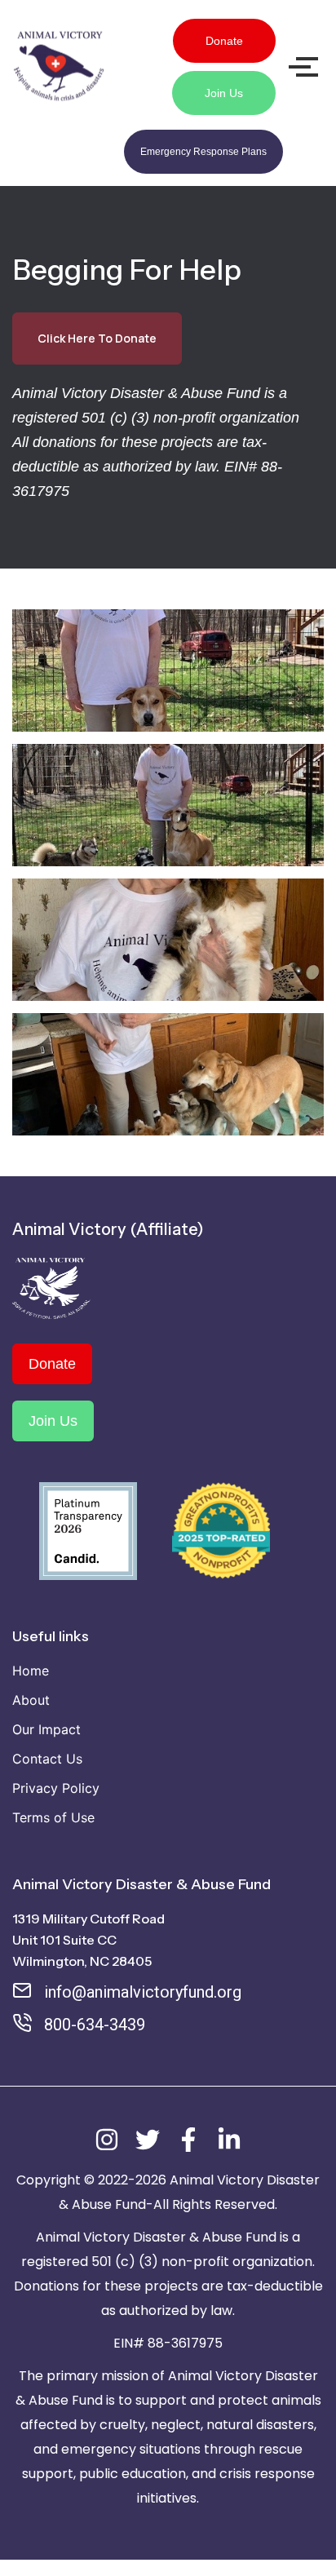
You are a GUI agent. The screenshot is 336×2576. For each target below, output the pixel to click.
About (31, 1700)
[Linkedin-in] (229, 2140)
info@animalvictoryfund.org (143, 1992)
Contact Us (47, 1759)
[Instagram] (107, 2140)
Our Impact (46, 1729)
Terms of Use (53, 1817)
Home (31, 1671)
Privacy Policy (56, 1788)
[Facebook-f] (188, 2140)
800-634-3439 (95, 2025)
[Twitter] (148, 2140)
